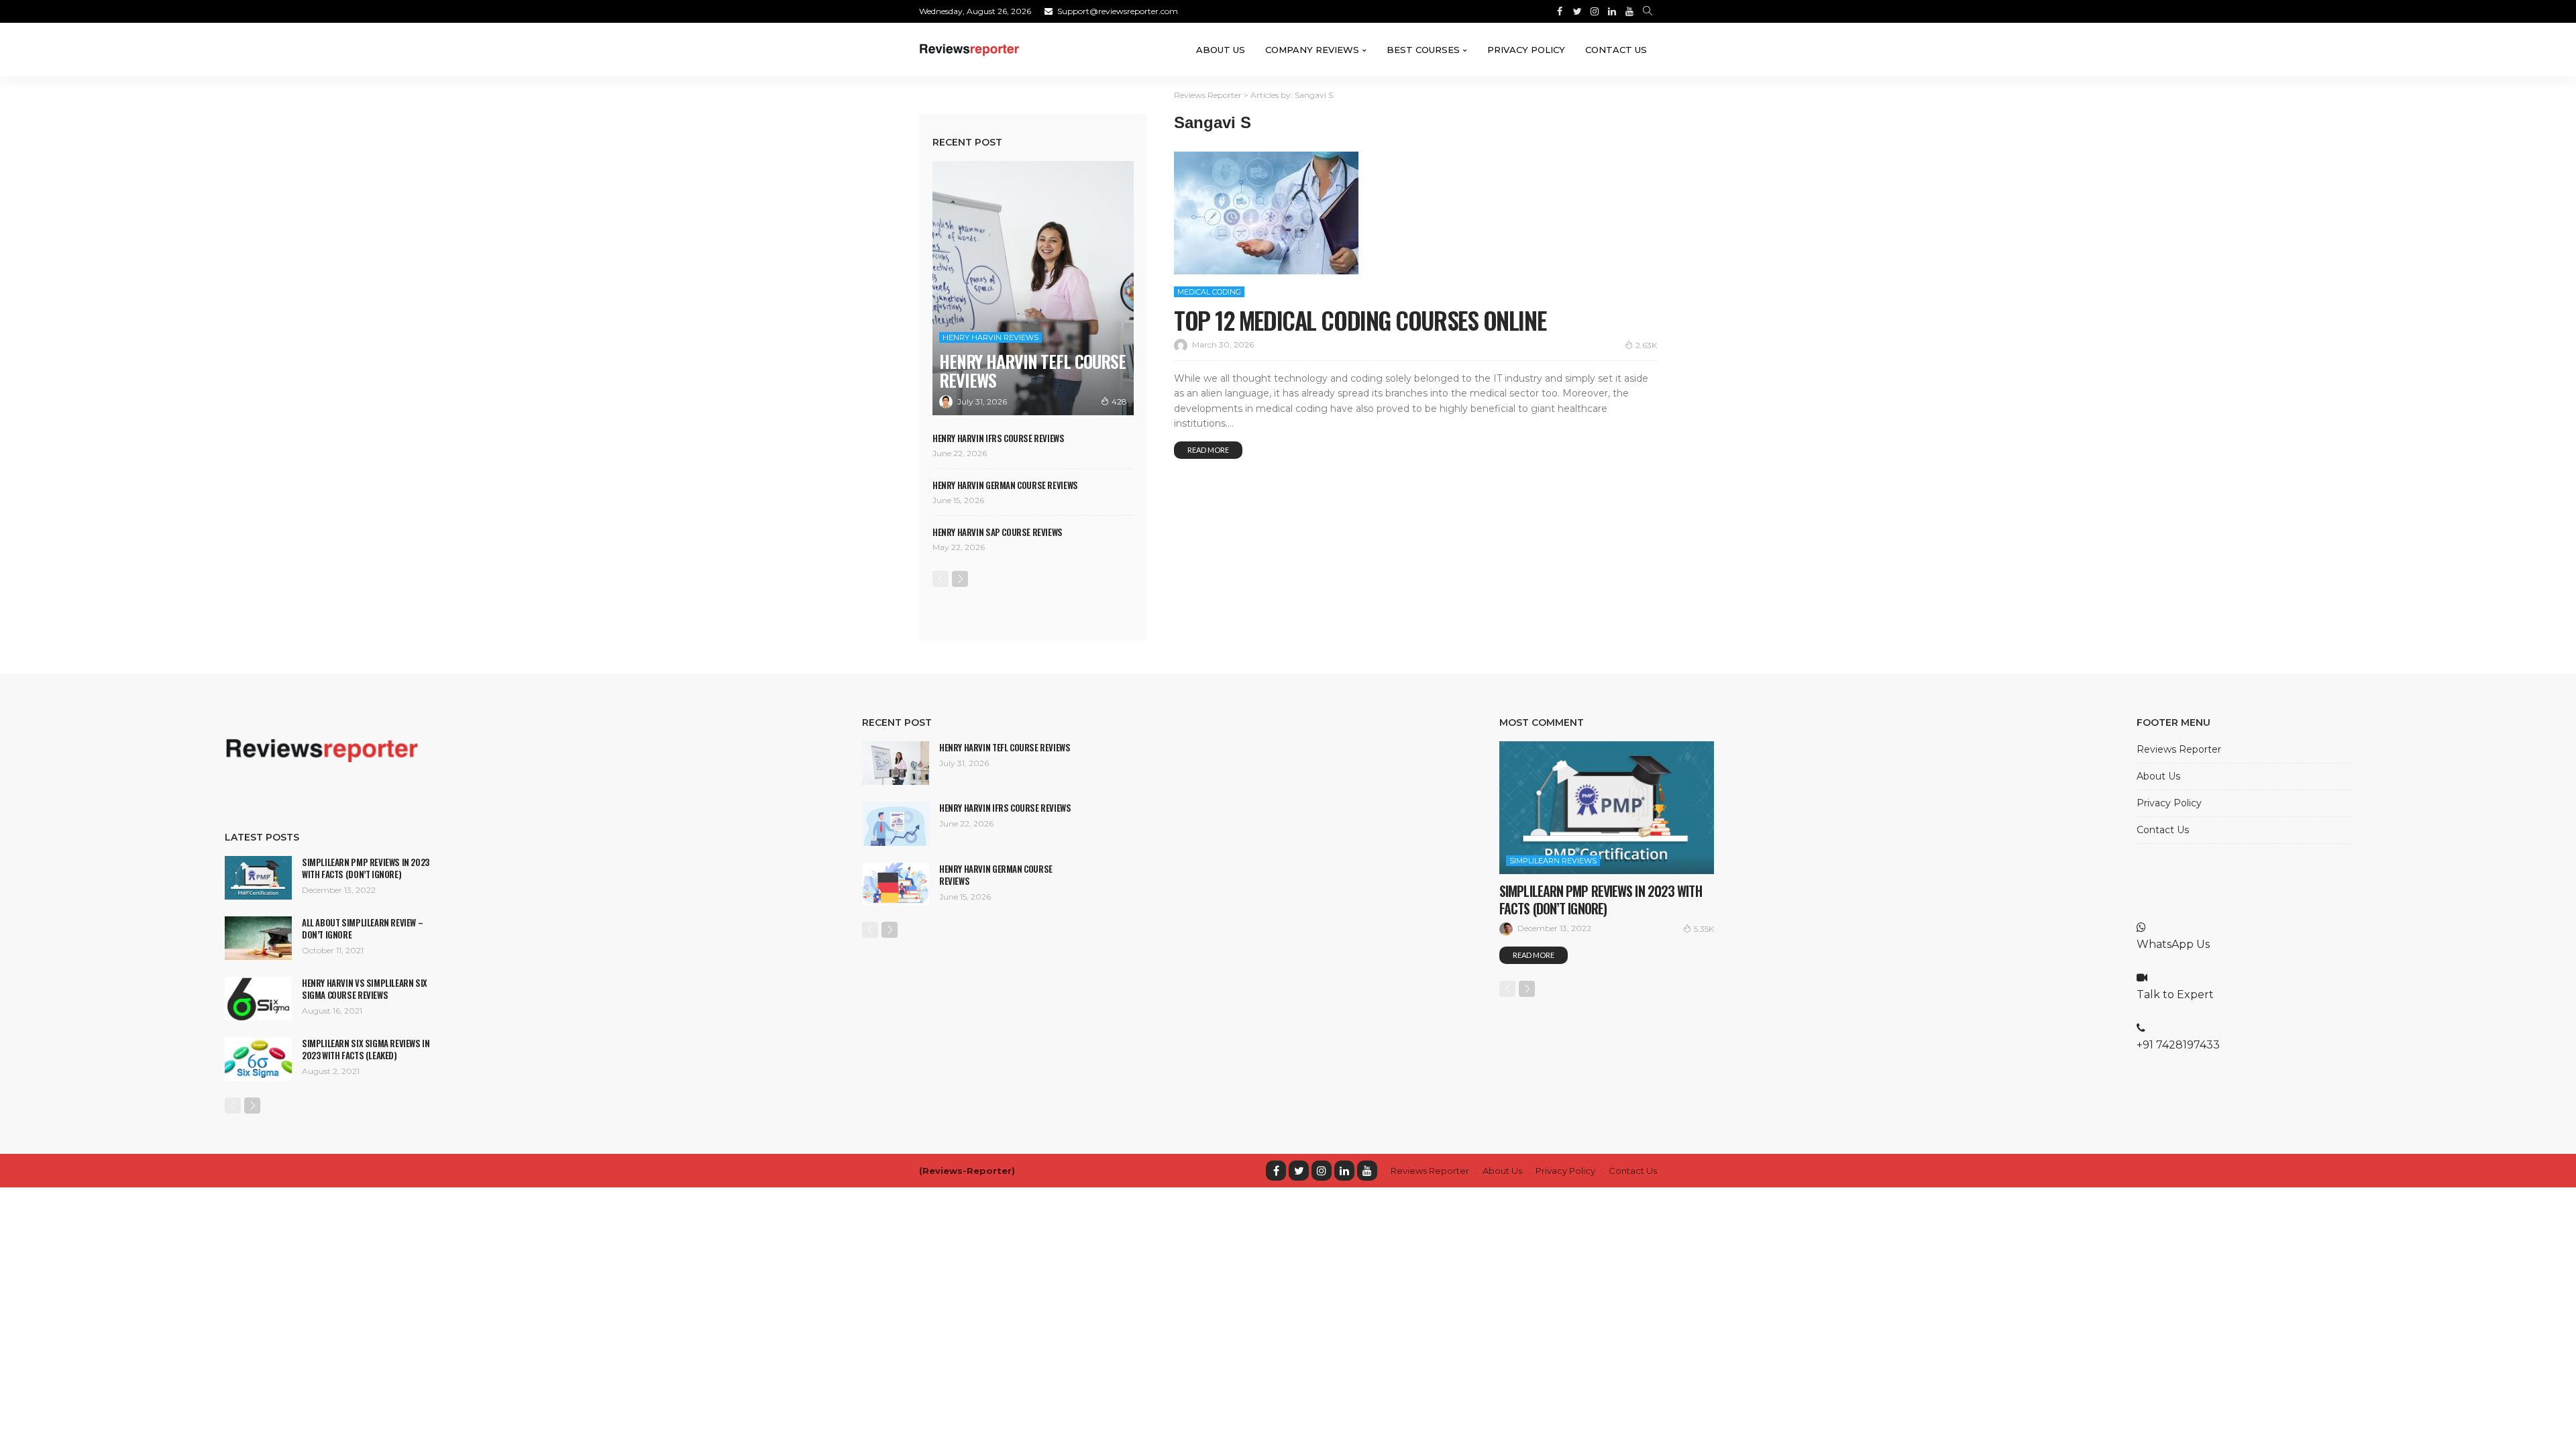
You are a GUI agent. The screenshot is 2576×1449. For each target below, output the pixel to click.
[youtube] (1367, 1171)
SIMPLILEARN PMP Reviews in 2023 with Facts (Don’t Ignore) (366, 868)
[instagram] (1322, 1171)
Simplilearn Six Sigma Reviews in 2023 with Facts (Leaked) (366, 1049)
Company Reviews (1312, 50)
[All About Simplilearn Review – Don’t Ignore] (258, 938)
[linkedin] (1344, 1171)
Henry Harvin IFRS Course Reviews (999, 438)
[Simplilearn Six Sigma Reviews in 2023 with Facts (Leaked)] (258, 1059)
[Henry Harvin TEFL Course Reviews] (1033, 288)
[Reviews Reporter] (969, 50)
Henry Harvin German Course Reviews (1005, 485)
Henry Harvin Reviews (990, 337)
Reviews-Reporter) (969, 1171)
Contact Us (1616, 50)
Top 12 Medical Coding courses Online (1360, 320)
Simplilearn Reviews (1553, 861)
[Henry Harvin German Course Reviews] (896, 884)
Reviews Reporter (2179, 749)
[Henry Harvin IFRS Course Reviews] (896, 824)
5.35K (1704, 929)
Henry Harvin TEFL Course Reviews (1032, 371)
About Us (1221, 50)
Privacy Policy (1526, 50)
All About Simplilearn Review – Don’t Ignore (362, 928)
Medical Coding (1209, 292)
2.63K (1646, 345)
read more (1208, 450)
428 (1119, 401)
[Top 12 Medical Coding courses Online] (1266, 213)
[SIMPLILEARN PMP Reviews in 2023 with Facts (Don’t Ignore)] (258, 878)
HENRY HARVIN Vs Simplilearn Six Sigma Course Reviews (365, 989)
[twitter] (1299, 1171)
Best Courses (1423, 50)
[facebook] (1276, 1171)
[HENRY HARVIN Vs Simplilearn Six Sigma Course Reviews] (258, 999)
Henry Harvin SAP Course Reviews (998, 532)
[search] (1648, 11)
